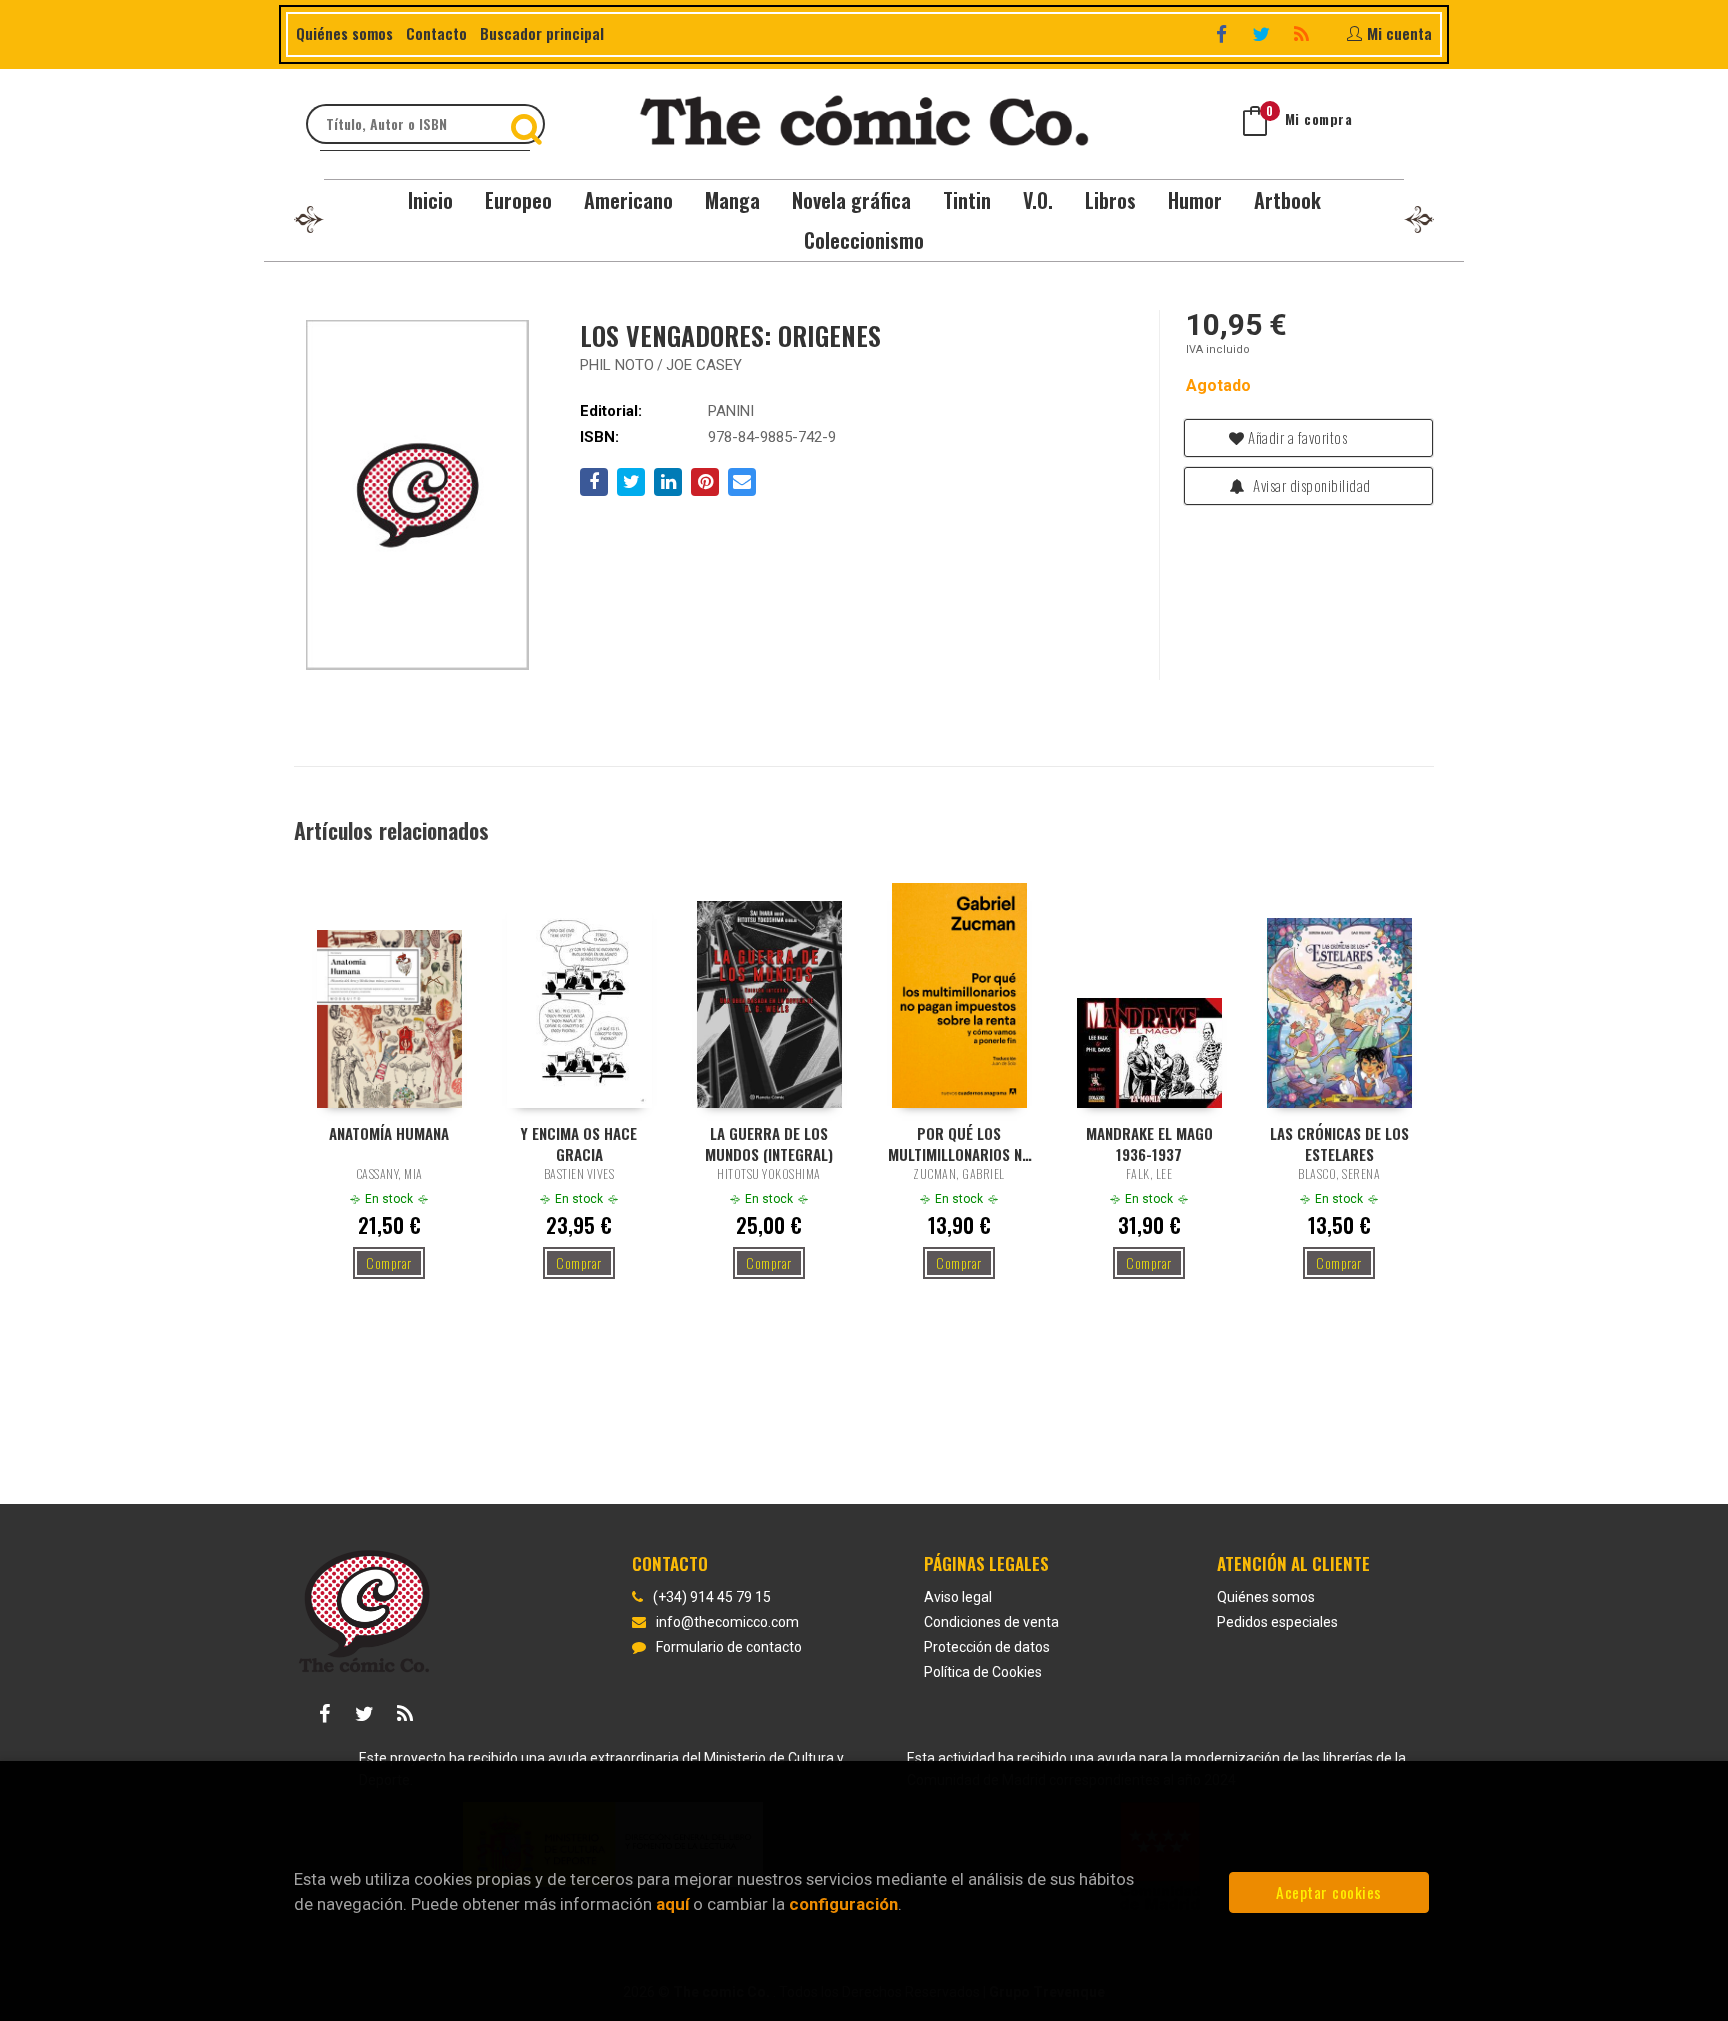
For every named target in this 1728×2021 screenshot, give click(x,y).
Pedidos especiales (1277, 1622)
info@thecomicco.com (727, 1622)
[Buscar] (529, 124)
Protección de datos (987, 1647)
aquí (672, 1904)
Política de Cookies (983, 1672)
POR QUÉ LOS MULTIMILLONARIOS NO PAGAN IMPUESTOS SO (959, 1143)
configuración (843, 1904)
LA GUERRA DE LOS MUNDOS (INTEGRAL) (769, 1143)
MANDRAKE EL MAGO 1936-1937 (1149, 1143)
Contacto (436, 33)
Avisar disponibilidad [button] (1310, 485)
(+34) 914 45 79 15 (712, 1597)
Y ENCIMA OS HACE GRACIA (579, 1143)
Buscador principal (542, 33)
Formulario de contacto (729, 1647)
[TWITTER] (1263, 33)
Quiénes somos (344, 33)
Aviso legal (958, 1597)
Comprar (389, 1262)
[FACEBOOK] (1223, 33)
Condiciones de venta (991, 1622)
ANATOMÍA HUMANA (389, 1133)
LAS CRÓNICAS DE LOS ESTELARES (1339, 1143)
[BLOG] (1303, 33)
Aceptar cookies (1329, 1892)
